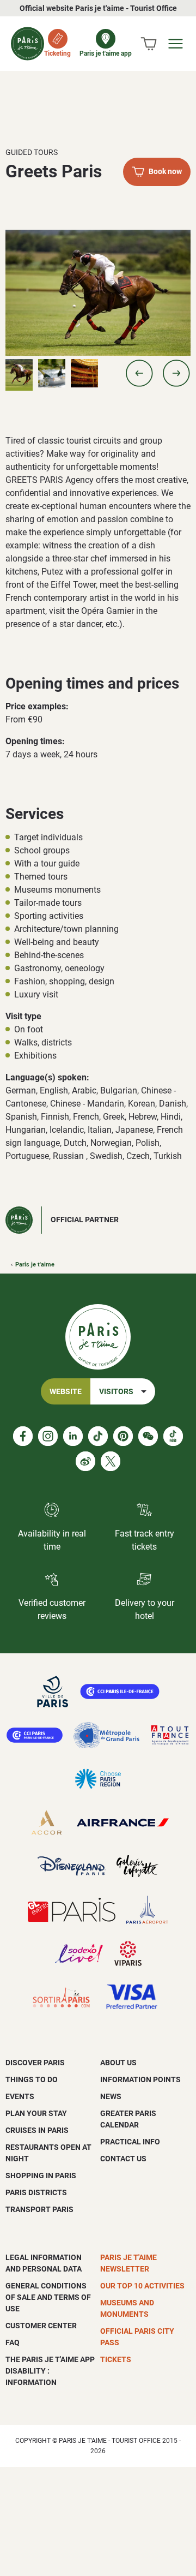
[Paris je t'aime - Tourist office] (27, 44)
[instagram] (48, 1436)
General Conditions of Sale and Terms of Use (48, 2297)
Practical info (130, 2142)
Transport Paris (39, 2209)
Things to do (32, 2079)
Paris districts (36, 2192)
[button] (139, 373)
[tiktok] (98, 1436)
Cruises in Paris (37, 2130)
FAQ (13, 2342)
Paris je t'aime (35, 1265)
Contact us (123, 2159)
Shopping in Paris (41, 2175)
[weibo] (85, 1461)
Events (20, 2096)
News (111, 2096)
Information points (140, 2079)
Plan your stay (36, 2113)
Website (66, 1392)
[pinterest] (123, 1436)
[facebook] (23, 1436)
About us (118, 2063)
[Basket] (149, 44)
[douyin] (173, 1436)
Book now (165, 172)
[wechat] (148, 1436)
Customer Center (41, 2326)
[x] (111, 1461)
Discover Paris (35, 2063)
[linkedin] (73, 1436)
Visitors (116, 1392)
